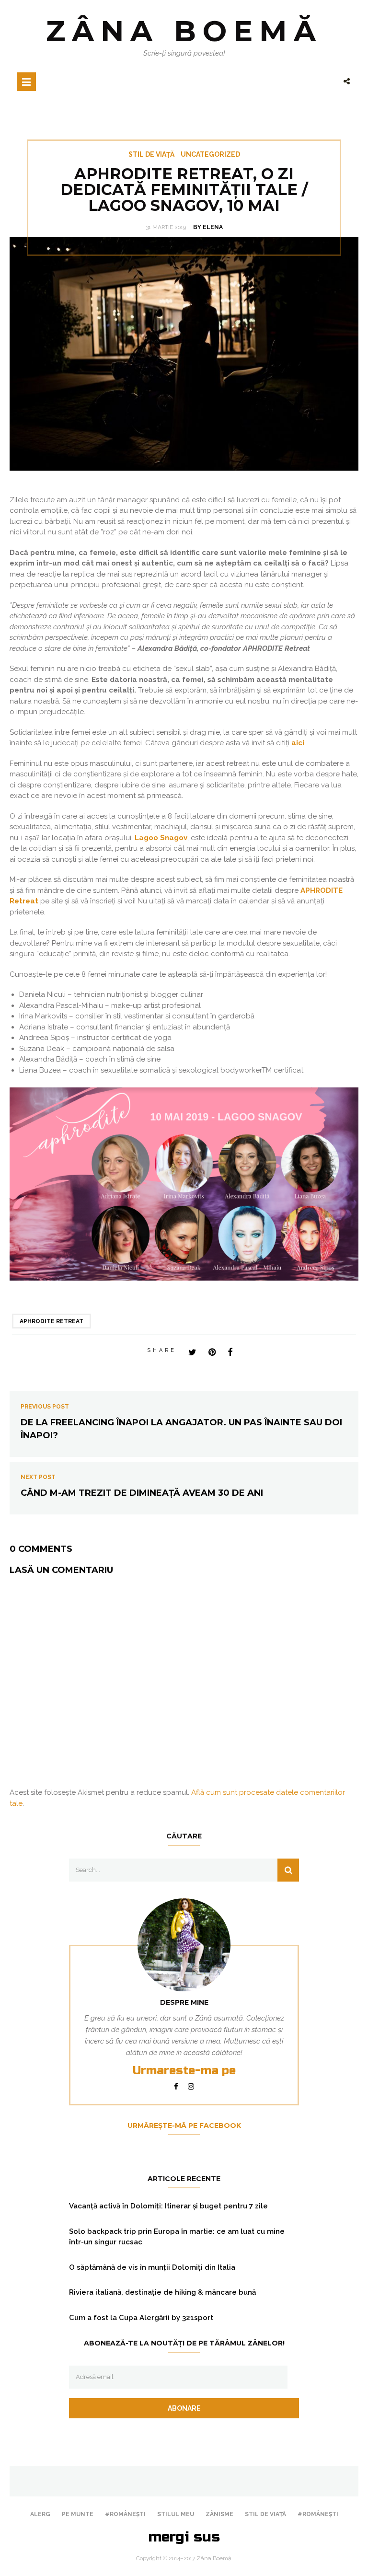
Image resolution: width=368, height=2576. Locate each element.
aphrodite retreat (52, 1321)
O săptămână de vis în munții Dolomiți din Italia (152, 2267)
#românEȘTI (125, 2514)
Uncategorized (210, 154)
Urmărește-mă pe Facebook (184, 2125)
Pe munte (78, 2514)
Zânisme (219, 2514)
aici (298, 743)
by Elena (208, 227)
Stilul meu (176, 2514)
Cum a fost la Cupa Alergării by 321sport (141, 2318)
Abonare (184, 2408)
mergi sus (184, 2537)
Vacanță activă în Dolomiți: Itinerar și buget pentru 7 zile (168, 2206)
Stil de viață (151, 154)
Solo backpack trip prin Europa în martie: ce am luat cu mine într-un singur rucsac (177, 2237)
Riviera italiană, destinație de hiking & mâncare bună (162, 2292)
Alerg (40, 2514)
